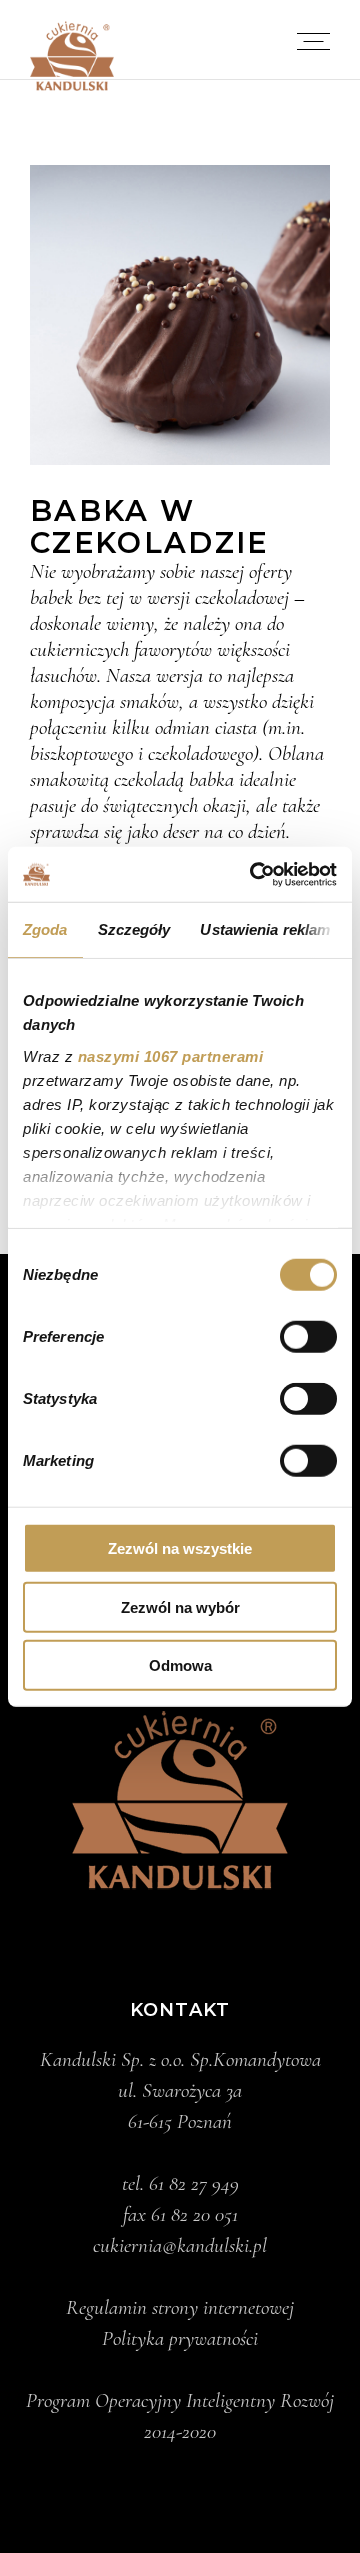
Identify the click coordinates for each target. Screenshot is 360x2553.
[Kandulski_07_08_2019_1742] (180, 315)
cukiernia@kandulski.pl (180, 2245)
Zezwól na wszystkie (180, 1548)
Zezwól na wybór (180, 1606)
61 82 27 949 (194, 2183)
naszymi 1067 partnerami (171, 1055)
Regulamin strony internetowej (180, 2307)
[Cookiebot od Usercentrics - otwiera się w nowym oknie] (254, 874)
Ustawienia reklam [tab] (265, 929)
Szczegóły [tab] (134, 929)
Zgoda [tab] (45, 929)
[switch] (308, 1337)
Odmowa (180, 1665)
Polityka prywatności (180, 2338)
